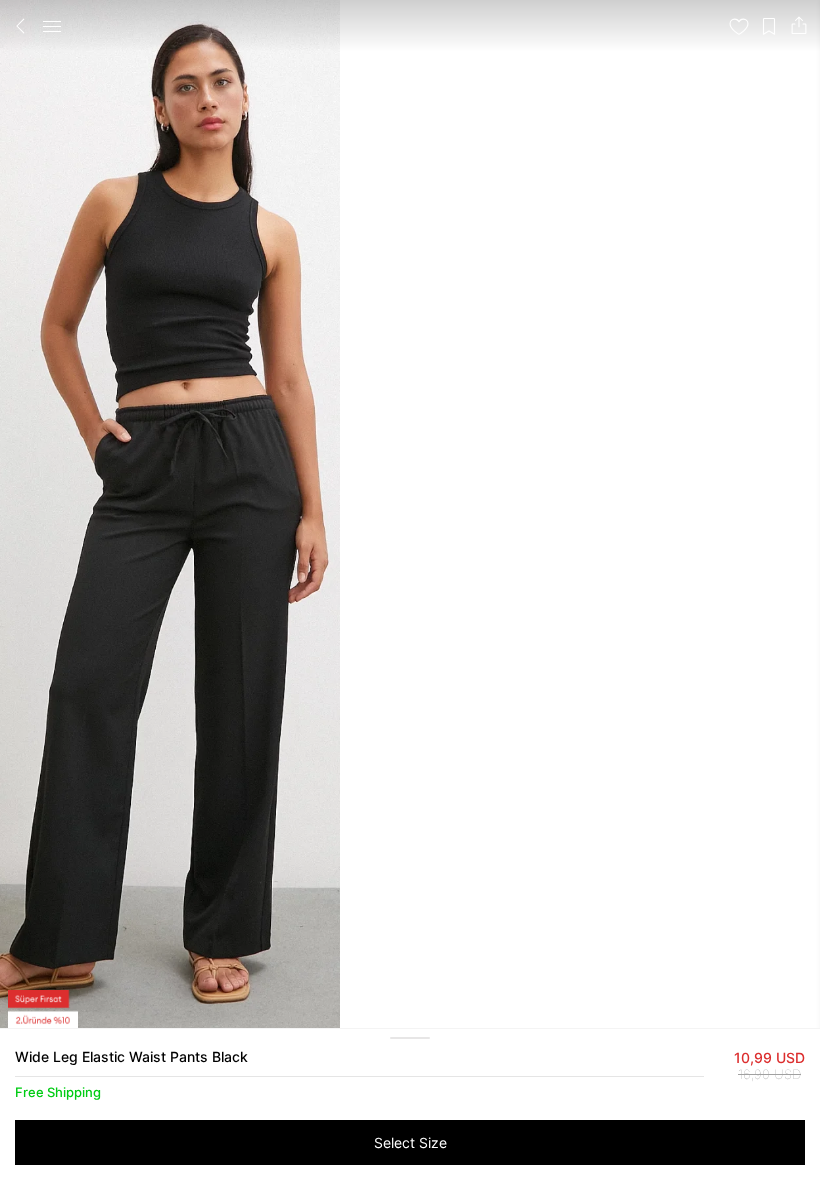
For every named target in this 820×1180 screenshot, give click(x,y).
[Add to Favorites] (739, 26)
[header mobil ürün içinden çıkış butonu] (21, 26)
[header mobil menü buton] (52, 26)
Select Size (410, 1142)
